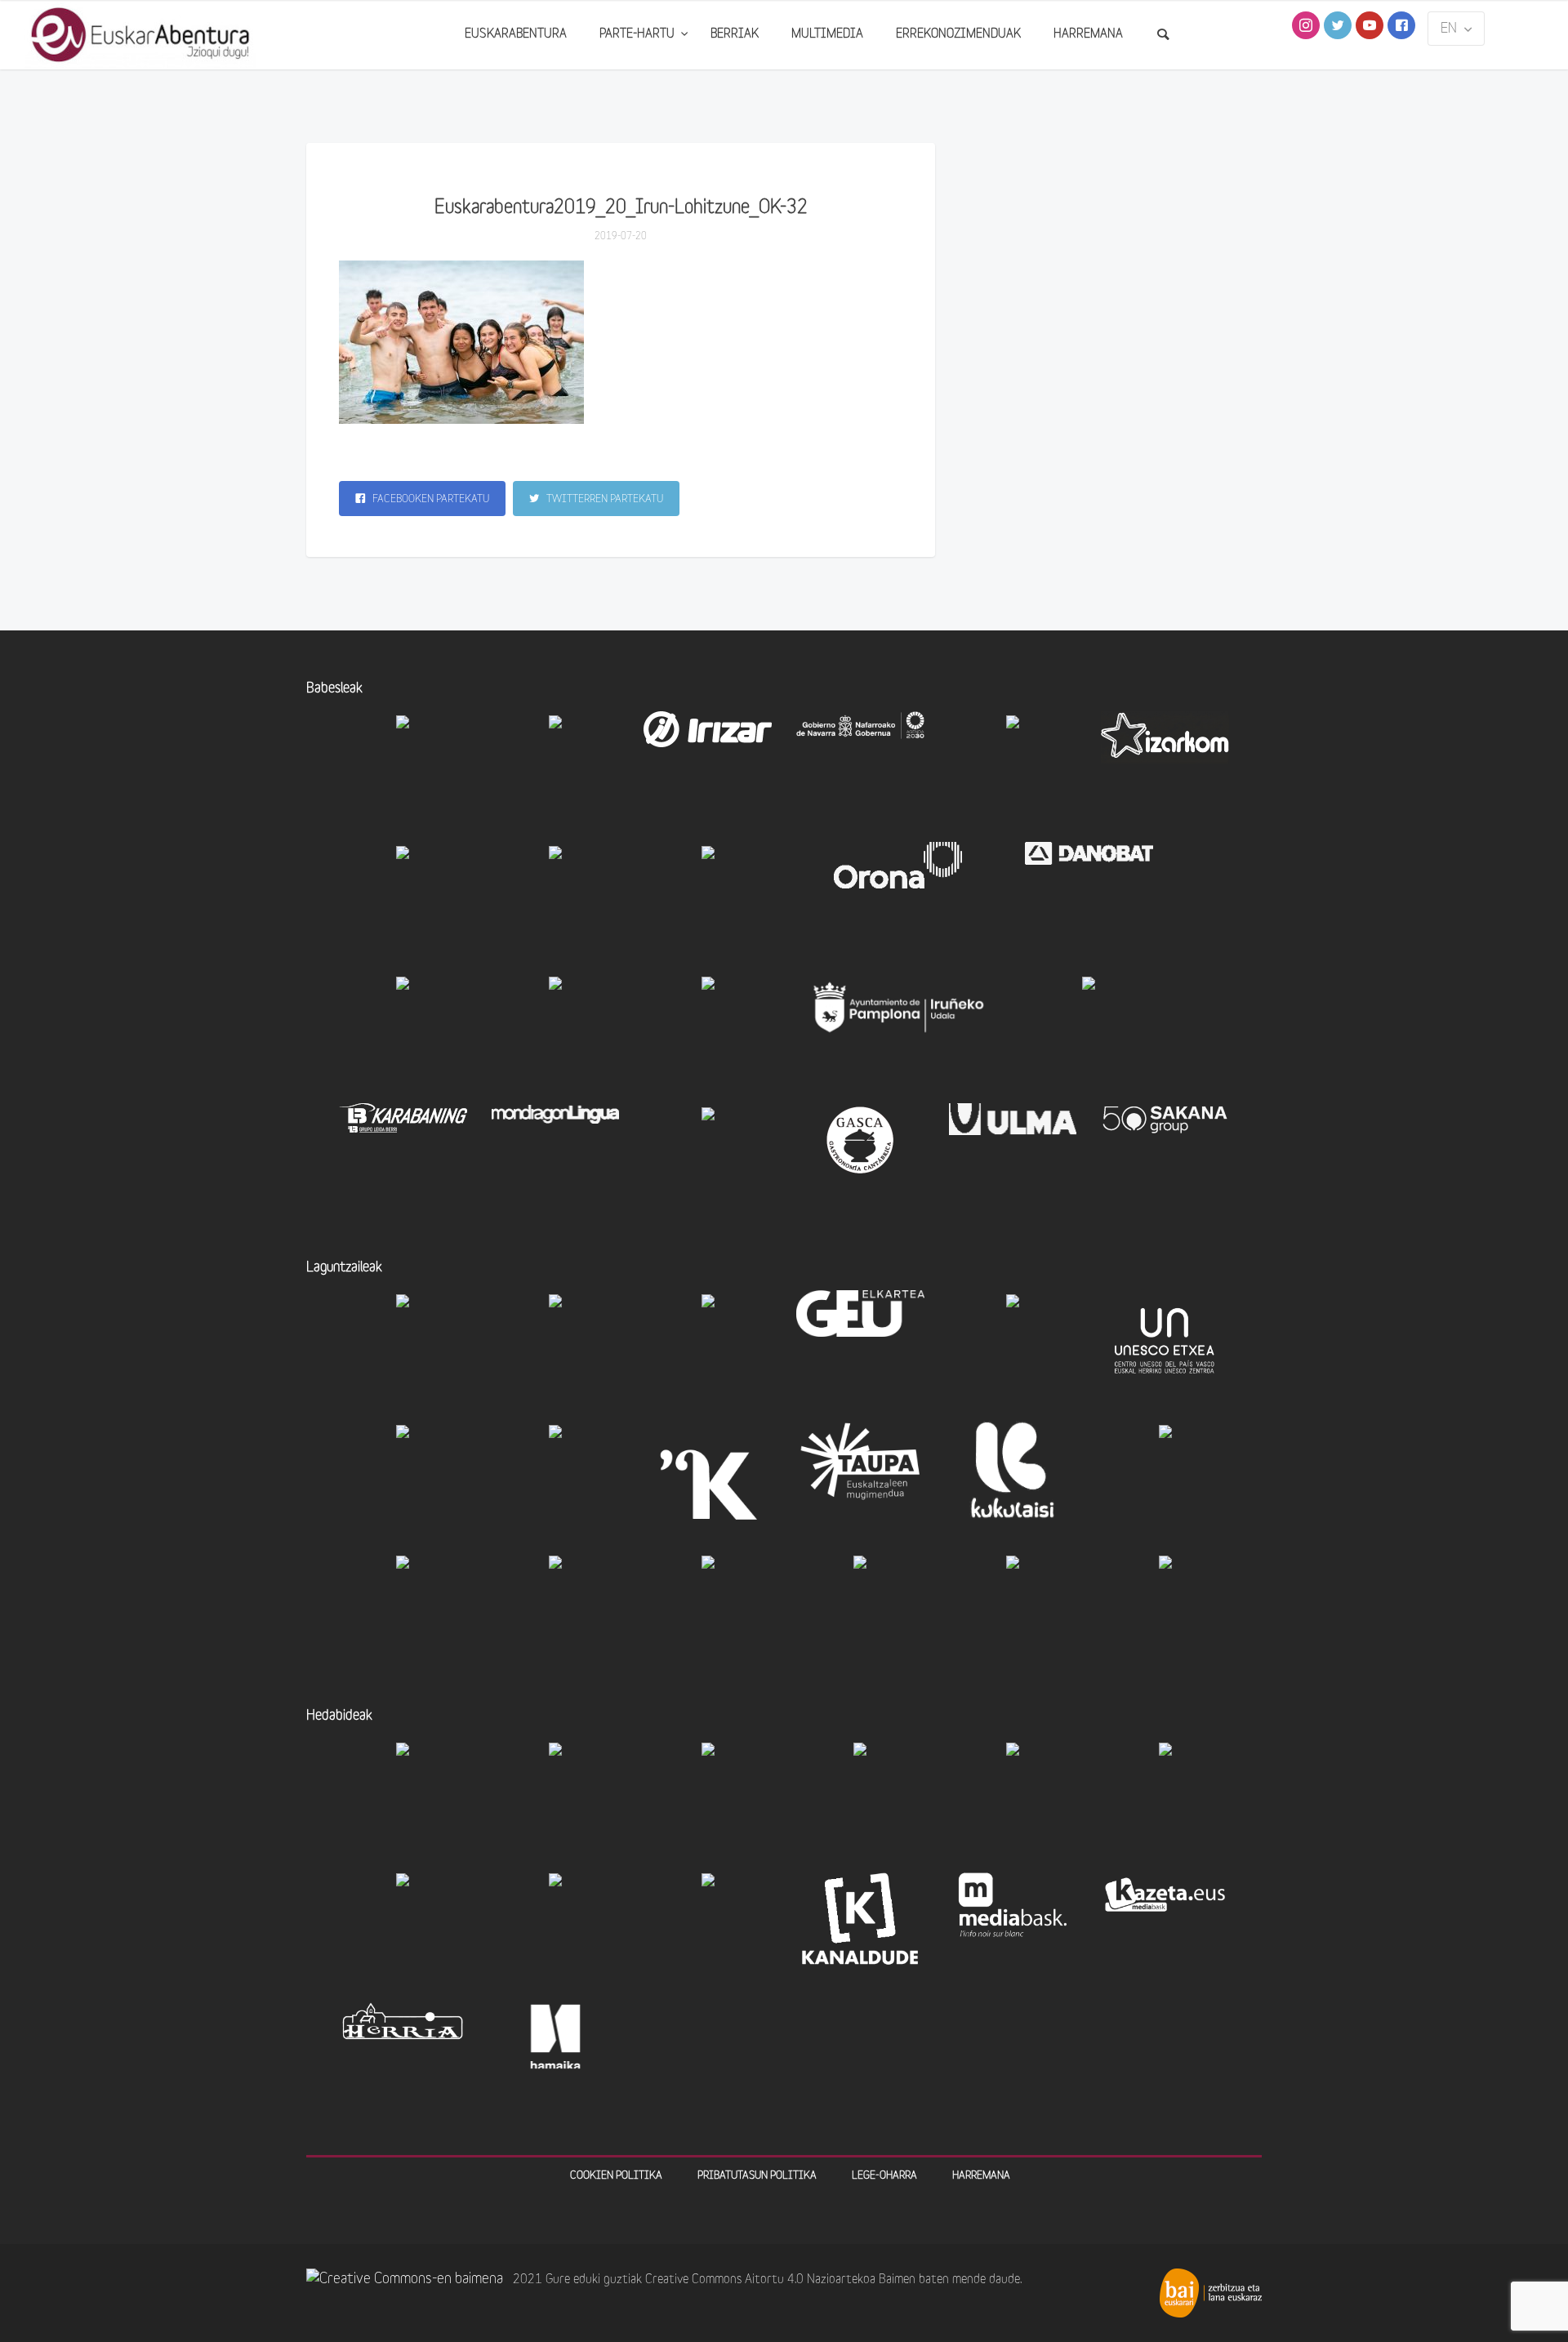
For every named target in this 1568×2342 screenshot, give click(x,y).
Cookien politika (616, 2176)
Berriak (735, 35)
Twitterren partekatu (604, 499)
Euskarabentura (516, 35)
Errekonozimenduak (958, 35)
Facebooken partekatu (430, 499)
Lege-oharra (884, 2176)
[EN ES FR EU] (1456, 29)
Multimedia (827, 35)
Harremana (1088, 35)
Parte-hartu (639, 35)
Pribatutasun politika (757, 2176)
